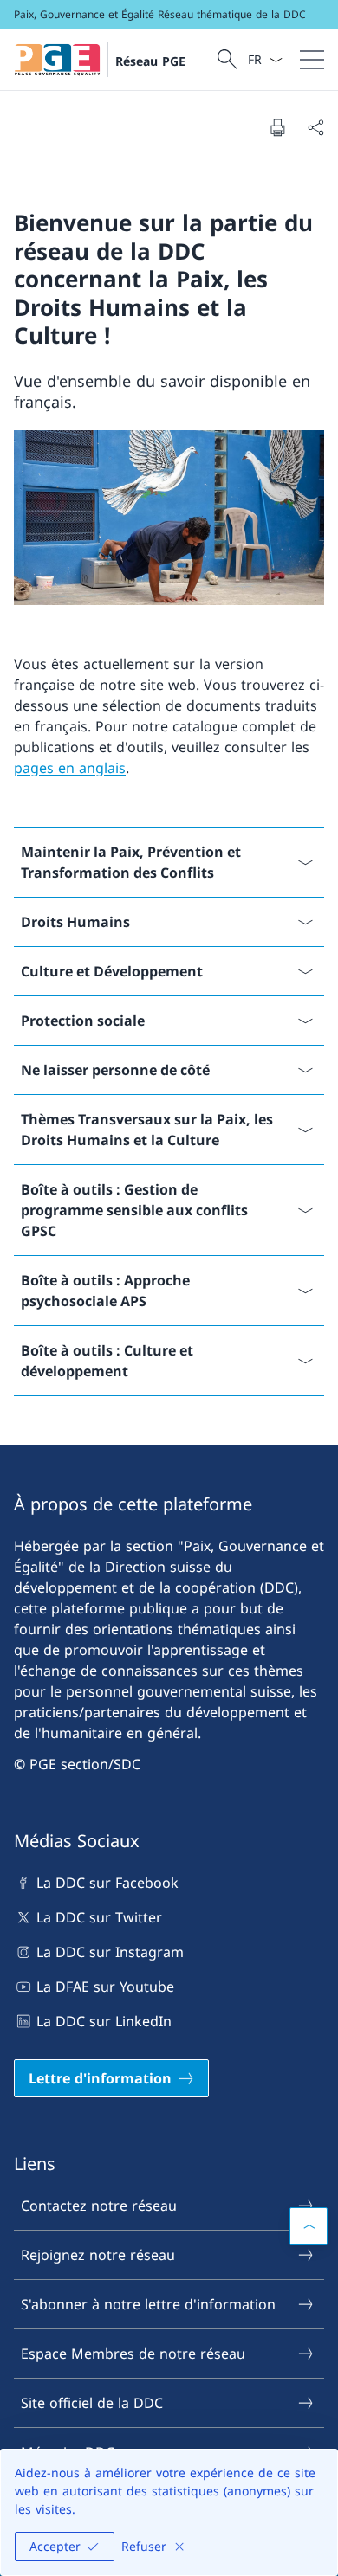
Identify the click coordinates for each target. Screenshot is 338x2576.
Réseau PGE (150, 61)
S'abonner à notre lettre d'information (148, 2304)
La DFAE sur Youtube (105, 1987)
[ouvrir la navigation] (312, 60)
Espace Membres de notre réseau (133, 2354)
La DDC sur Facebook (107, 1883)
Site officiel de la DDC (92, 2403)
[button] (309, 2226)
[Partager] (315, 127)
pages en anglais (70, 768)
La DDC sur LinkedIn (104, 2021)
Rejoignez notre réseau (98, 2255)
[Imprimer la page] (277, 127)
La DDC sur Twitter (99, 1917)
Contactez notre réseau (99, 2206)
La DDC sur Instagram (110, 1952)
